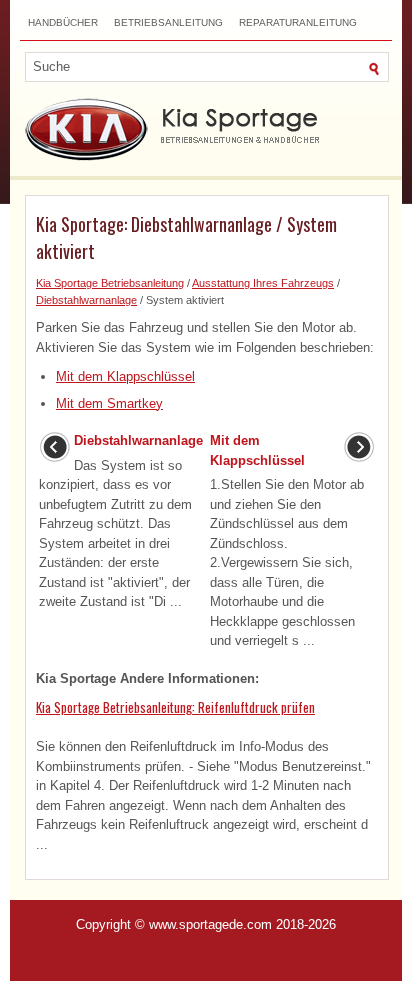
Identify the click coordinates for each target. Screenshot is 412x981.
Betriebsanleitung (168, 22)
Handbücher (63, 22)
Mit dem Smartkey (109, 403)
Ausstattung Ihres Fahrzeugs (263, 283)
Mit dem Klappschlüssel (125, 376)
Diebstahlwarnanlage (86, 300)
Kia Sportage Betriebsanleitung (110, 283)
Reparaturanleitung (298, 22)
